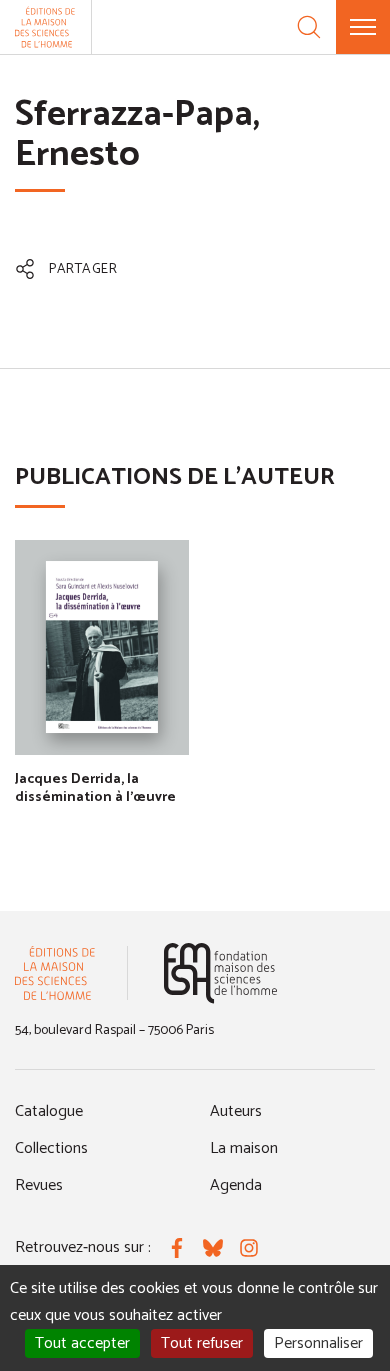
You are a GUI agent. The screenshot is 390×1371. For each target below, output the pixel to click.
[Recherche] (309, 27)
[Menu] (363, 27)
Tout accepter (82, 1343)
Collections (51, 1148)
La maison (244, 1148)
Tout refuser (202, 1343)
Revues (39, 1185)
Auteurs (236, 1111)
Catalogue (49, 1111)
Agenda (236, 1185)
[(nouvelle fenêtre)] (220, 973)
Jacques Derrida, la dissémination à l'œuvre (95, 788)
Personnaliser (318, 1343)
